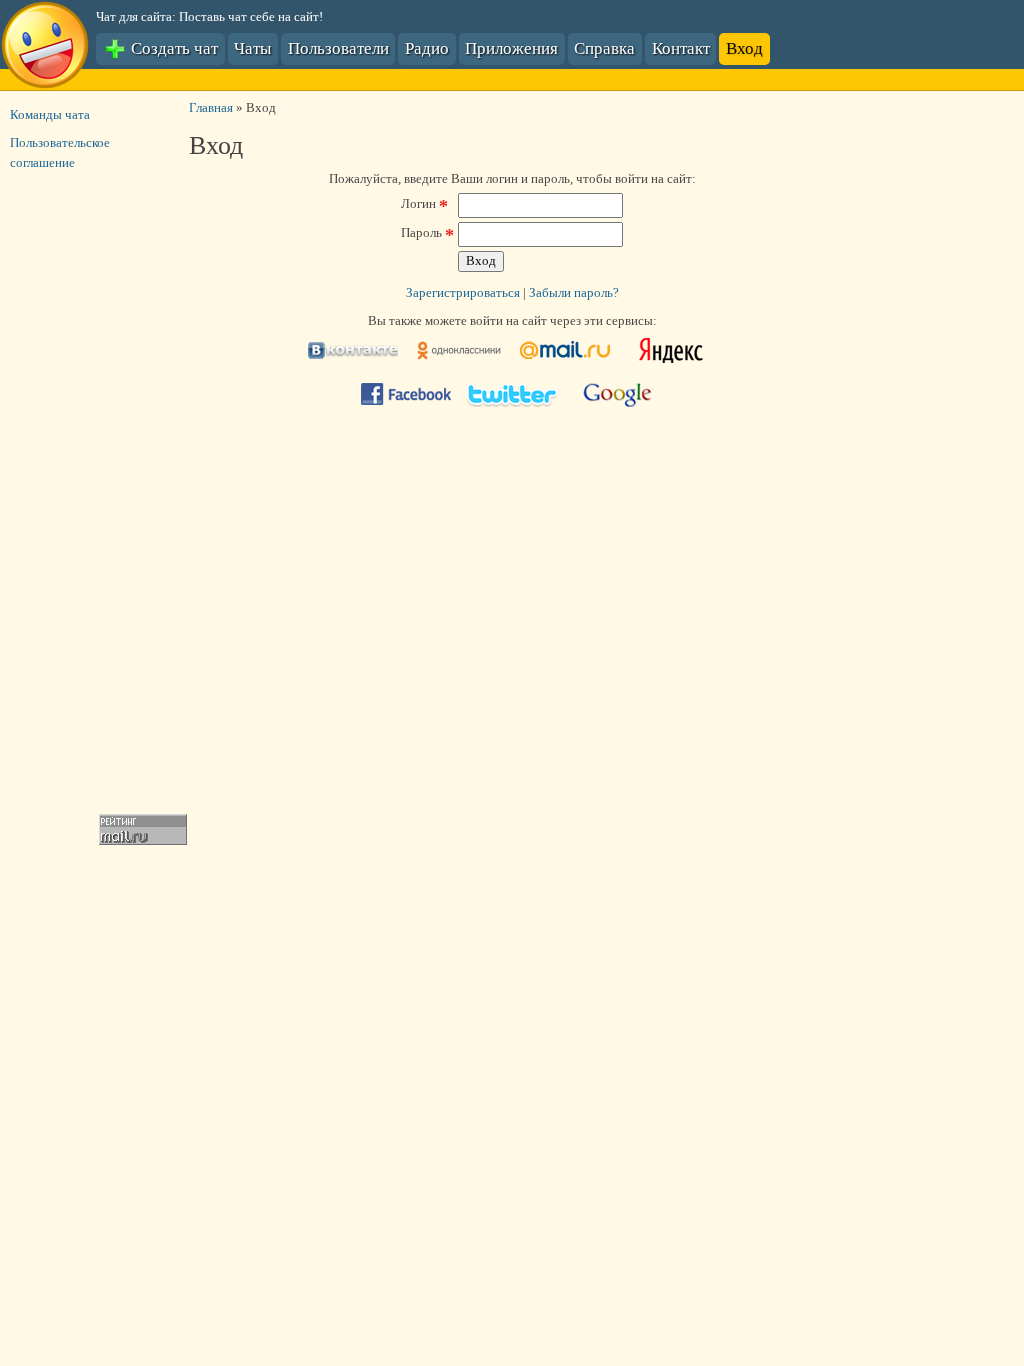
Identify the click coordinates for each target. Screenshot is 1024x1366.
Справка (604, 47)
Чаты (252, 47)
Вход (744, 47)
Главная (211, 108)
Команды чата (50, 115)
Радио (427, 47)
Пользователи (338, 47)
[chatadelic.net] (45, 48)
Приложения (511, 47)
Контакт (681, 47)
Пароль (427, 233)
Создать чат (172, 47)
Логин (424, 204)
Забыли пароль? (574, 293)
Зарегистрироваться (463, 293)
